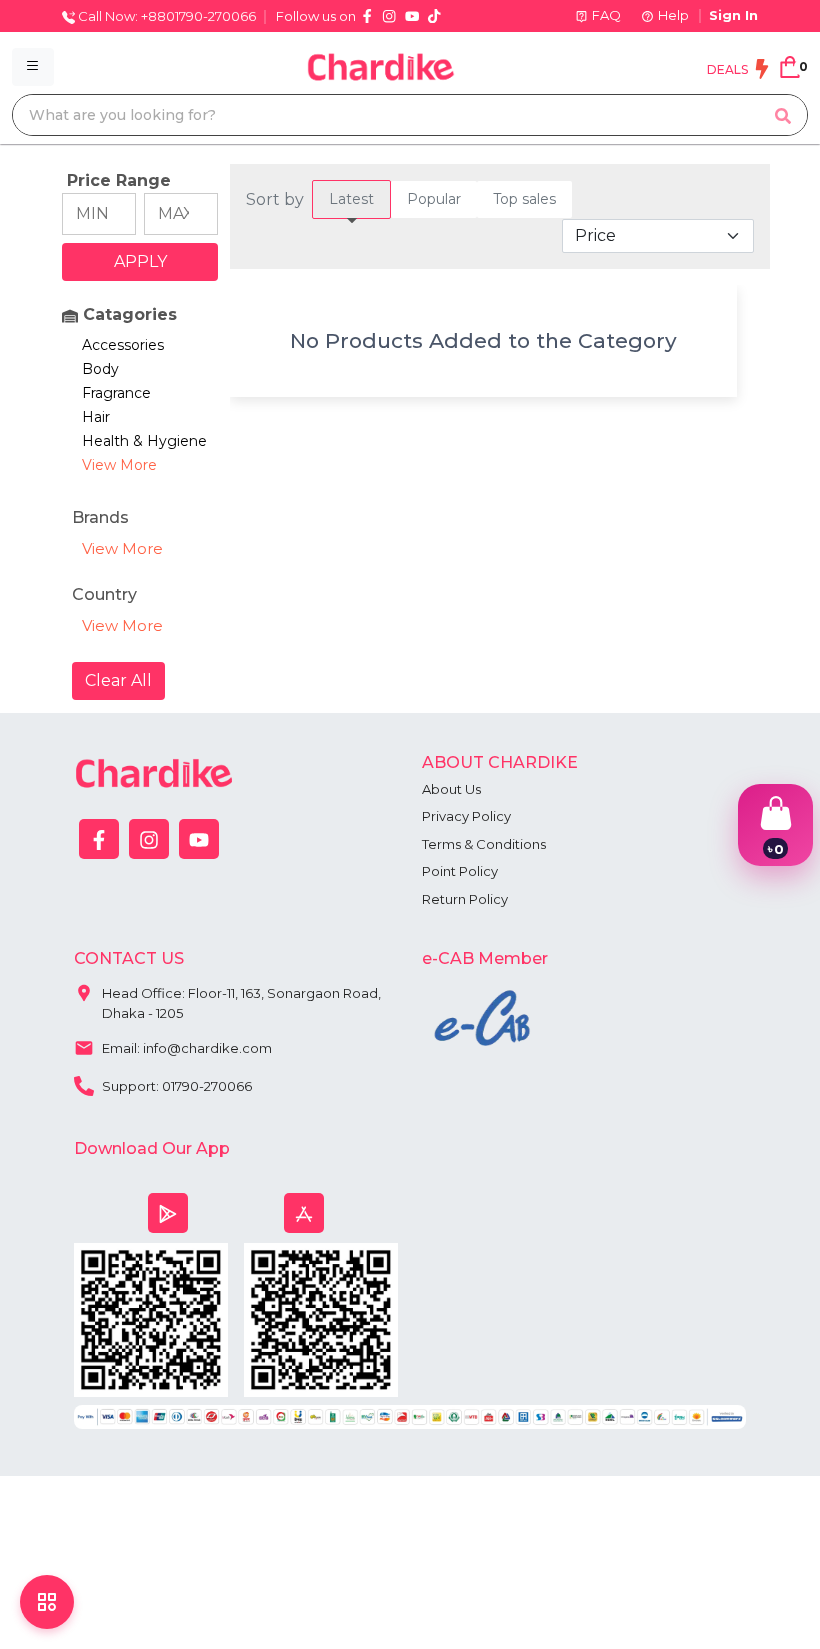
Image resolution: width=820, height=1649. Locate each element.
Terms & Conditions (484, 844)
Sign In (733, 15)
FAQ (606, 15)
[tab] (351, 199)
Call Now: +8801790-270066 (165, 16)
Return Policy (465, 899)
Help (673, 15)
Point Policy (460, 871)
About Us (451, 789)
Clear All (118, 680)
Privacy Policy (466, 816)
